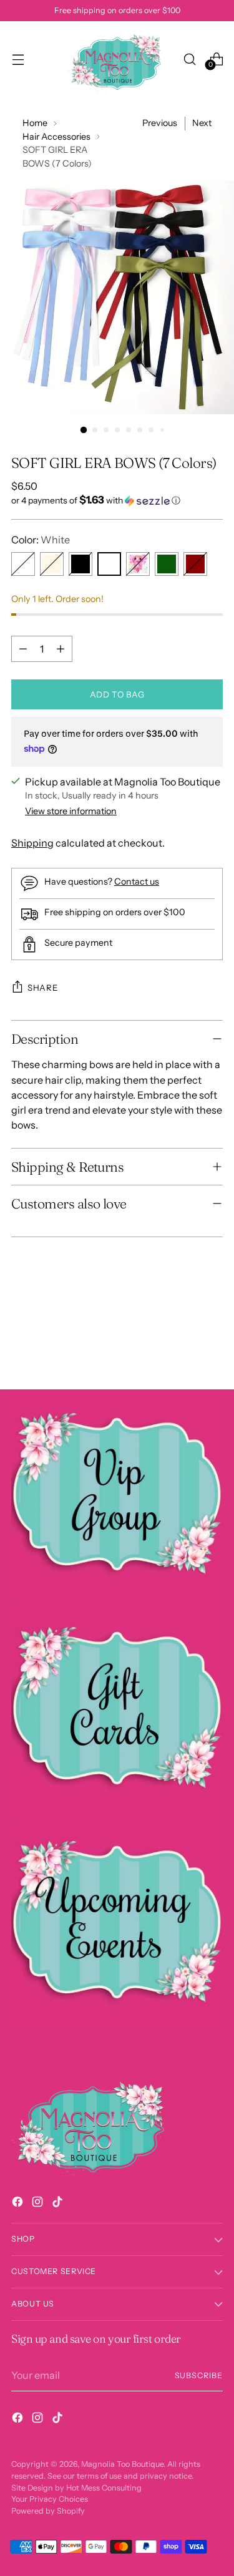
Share (42, 988)
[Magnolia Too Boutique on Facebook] (19, 2204)
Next (202, 123)
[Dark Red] (195, 564)
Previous (160, 123)
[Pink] (138, 564)
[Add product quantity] (61, 649)
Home (35, 123)
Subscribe (199, 2375)
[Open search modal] (189, 59)
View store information (71, 811)
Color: (41, 540)
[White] (109, 564)
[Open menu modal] (18, 59)
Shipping (32, 843)
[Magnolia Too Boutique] (117, 59)
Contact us (137, 882)
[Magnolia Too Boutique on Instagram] (39, 2204)
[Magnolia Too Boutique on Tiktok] (59, 2204)
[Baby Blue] (23, 564)
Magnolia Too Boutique (122, 2464)
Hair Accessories (56, 137)
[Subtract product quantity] (23, 649)
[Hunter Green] (167, 564)
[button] (117, 500)
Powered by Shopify (48, 2511)
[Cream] (52, 564)
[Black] (80, 564)
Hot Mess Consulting (104, 2488)
